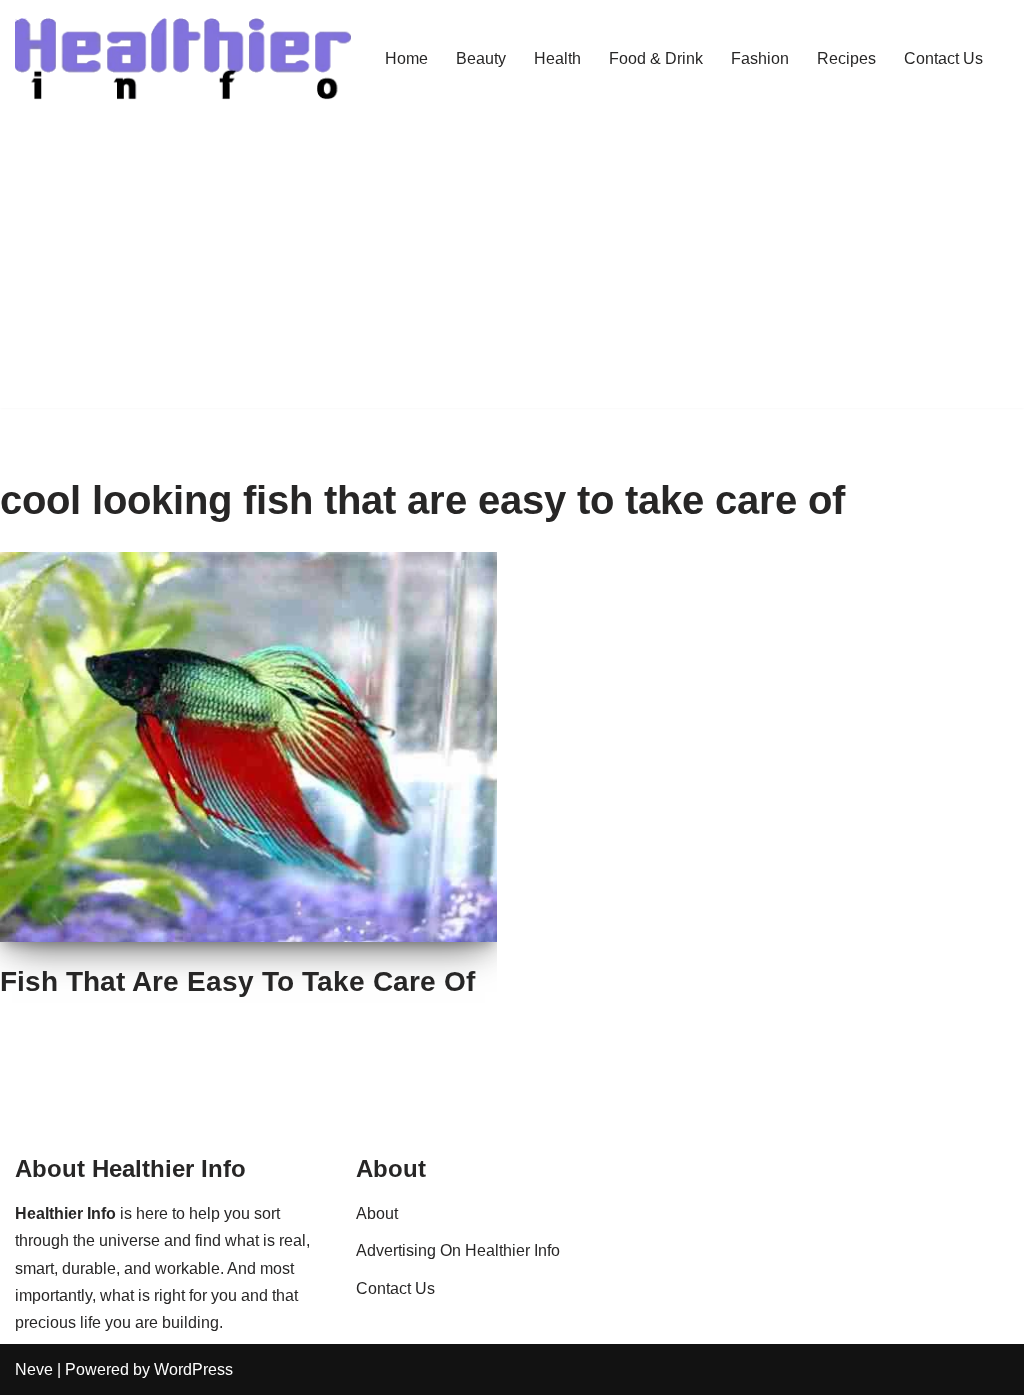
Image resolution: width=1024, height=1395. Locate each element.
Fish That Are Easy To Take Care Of (237, 981)
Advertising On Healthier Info (458, 1250)
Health (557, 58)
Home (406, 58)
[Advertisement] (512, 268)
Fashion (760, 58)
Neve (34, 1369)
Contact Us (943, 58)
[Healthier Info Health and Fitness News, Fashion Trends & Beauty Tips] (183, 59)
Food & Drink (656, 58)
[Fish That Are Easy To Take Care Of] (248, 747)
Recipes (846, 58)
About (377, 1213)
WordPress (193, 1369)
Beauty (481, 58)
